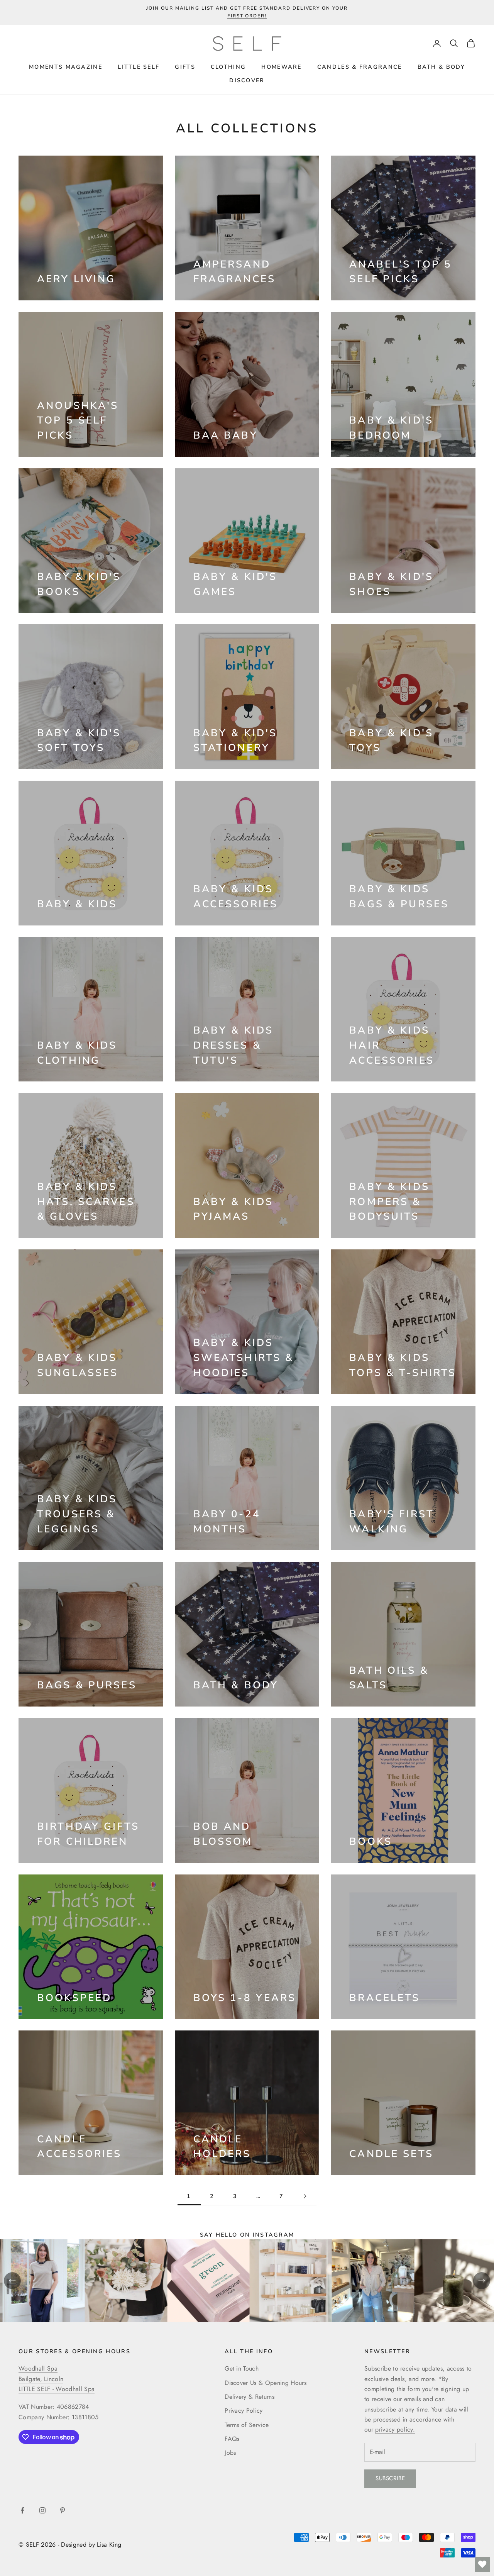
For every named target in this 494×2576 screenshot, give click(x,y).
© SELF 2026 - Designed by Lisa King (70, 2545)
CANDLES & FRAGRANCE (360, 67)
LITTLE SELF (139, 67)
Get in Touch (242, 2368)
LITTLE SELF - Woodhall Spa (57, 2389)
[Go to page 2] (305, 2196)
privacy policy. (395, 2429)
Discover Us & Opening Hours (266, 2383)
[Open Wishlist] (482, 2564)
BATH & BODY (441, 67)
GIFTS (185, 67)
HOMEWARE (281, 67)
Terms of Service (247, 2425)
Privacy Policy (244, 2411)
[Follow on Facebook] (22, 2510)
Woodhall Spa (38, 2368)
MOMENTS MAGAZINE (66, 67)
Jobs (230, 2453)
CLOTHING (228, 67)
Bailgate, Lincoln (41, 2379)
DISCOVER (247, 80)
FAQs (232, 2439)
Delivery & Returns (250, 2397)
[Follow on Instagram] (42, 2510)
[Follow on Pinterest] (63, 2510)
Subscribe (390, 2478)
